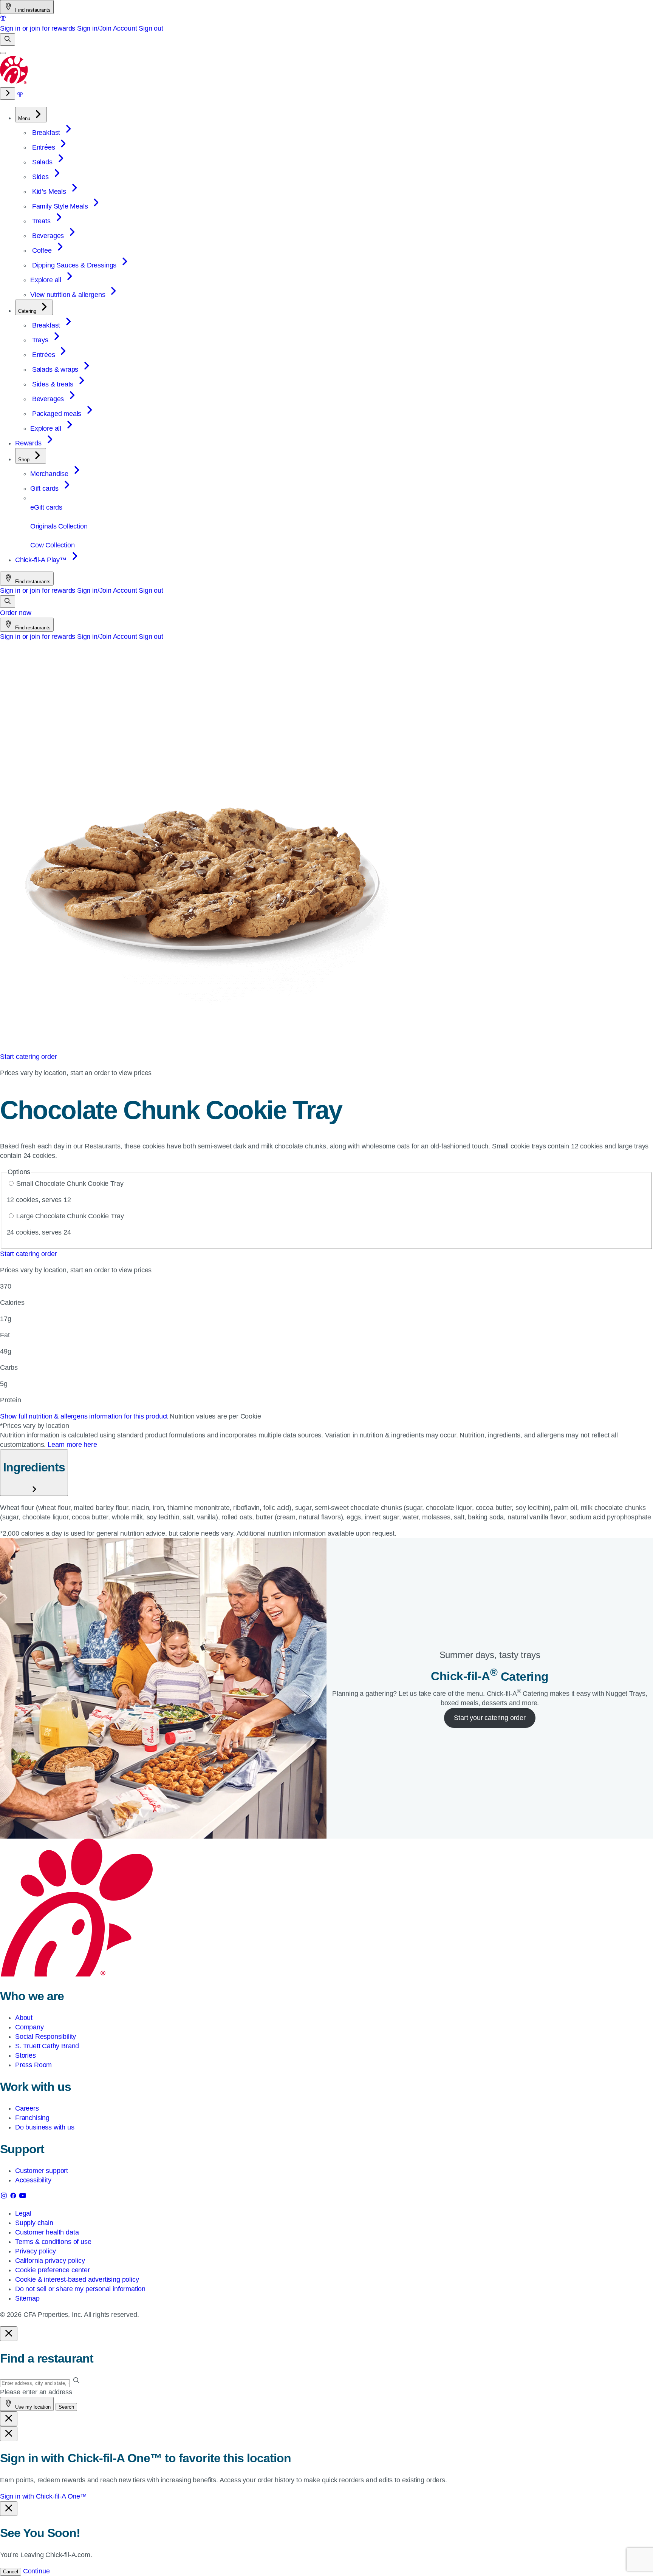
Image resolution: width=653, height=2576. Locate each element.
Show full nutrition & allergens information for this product (85, 1416)
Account (125, 28)
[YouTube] (23, 2197)
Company (29, 2027)
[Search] (8, 39)
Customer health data (47, 2232)
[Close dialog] (9, 2334)
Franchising (32, 2118)
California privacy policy (50, 2261)
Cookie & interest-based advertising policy (77, 2279)
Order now (15, 613)
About (24, 2018)
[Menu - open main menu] (3, 53)
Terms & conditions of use (53, 2242)
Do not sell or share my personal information (80, 2289)
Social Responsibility (46, 2037)
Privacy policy (35, 2251)
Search (66, 2407)
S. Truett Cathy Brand (47, 2046)
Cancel (11, 2572)
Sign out (151, 28)
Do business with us (45, 2127)
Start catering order (28, 1057)
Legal (23, 2213)
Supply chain (34, 2223)
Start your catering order (490, 1718)
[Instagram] (5, 2197)
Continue (36, 2571)
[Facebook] (14, 2197)
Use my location (32, 2407)
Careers (27, 2108)
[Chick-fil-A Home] (14, 82)
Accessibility (33, 2180)
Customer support (42, 2171)
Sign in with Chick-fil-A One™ (43, 2496)
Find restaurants (32, 10)
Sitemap (27, 2298)
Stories (26, 2055)
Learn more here (72, 1445)
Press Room (33, 2065)
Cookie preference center (53, 2270)
